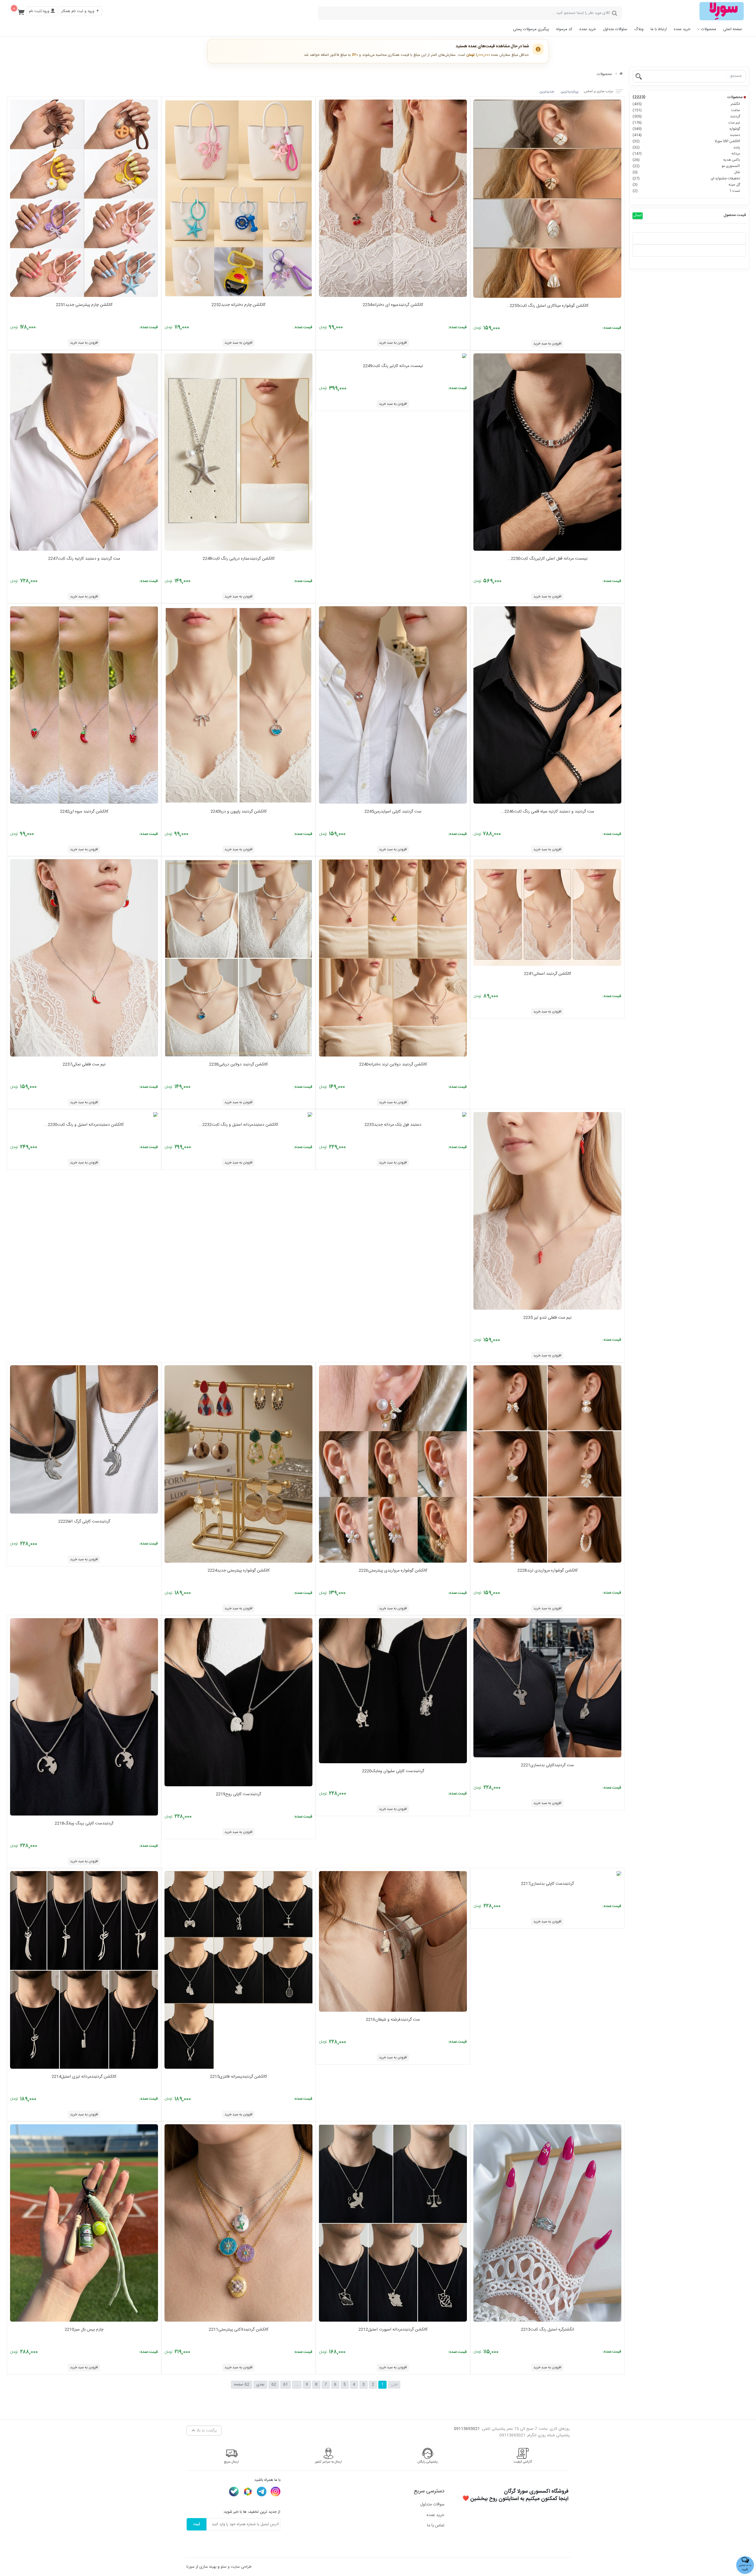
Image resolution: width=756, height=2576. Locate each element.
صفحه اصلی (733, 29)
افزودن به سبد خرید (547, 344)
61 (286, 2385)
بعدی (260, 2385)
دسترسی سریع (429, 2491)
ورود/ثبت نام (40, 11)
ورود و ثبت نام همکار (78, 11)
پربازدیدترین (570, 92)
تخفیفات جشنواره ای (686, 178)
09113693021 (467, 2429)
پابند (686, 147)
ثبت (197, 2524)
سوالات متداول (432, 2505)
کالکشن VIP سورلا (686, 141)
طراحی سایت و (239, 2567)
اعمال (638, 216)
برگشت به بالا (206, 2431)
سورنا (190, 2567)
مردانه (686, 154)
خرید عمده (682, 29)
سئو (224, 2567)
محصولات (709, 29)
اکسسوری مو (686, 166)
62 (274, 2385)
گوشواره (686, 129)
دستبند (686, 135)
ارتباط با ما (659, 29)
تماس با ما (436, 2525)
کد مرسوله (564, 29)
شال (686, 172)
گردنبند (686, 116)
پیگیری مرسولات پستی (531, 29)
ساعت (686, 110)
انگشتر (686, 104)
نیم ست (686, 123)
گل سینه (686, 185)
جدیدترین (547, 92)
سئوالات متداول (615, 29)
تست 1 (686, 191)
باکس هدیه (686, 160)
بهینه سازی (208, 2567)
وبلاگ (639, 29)
